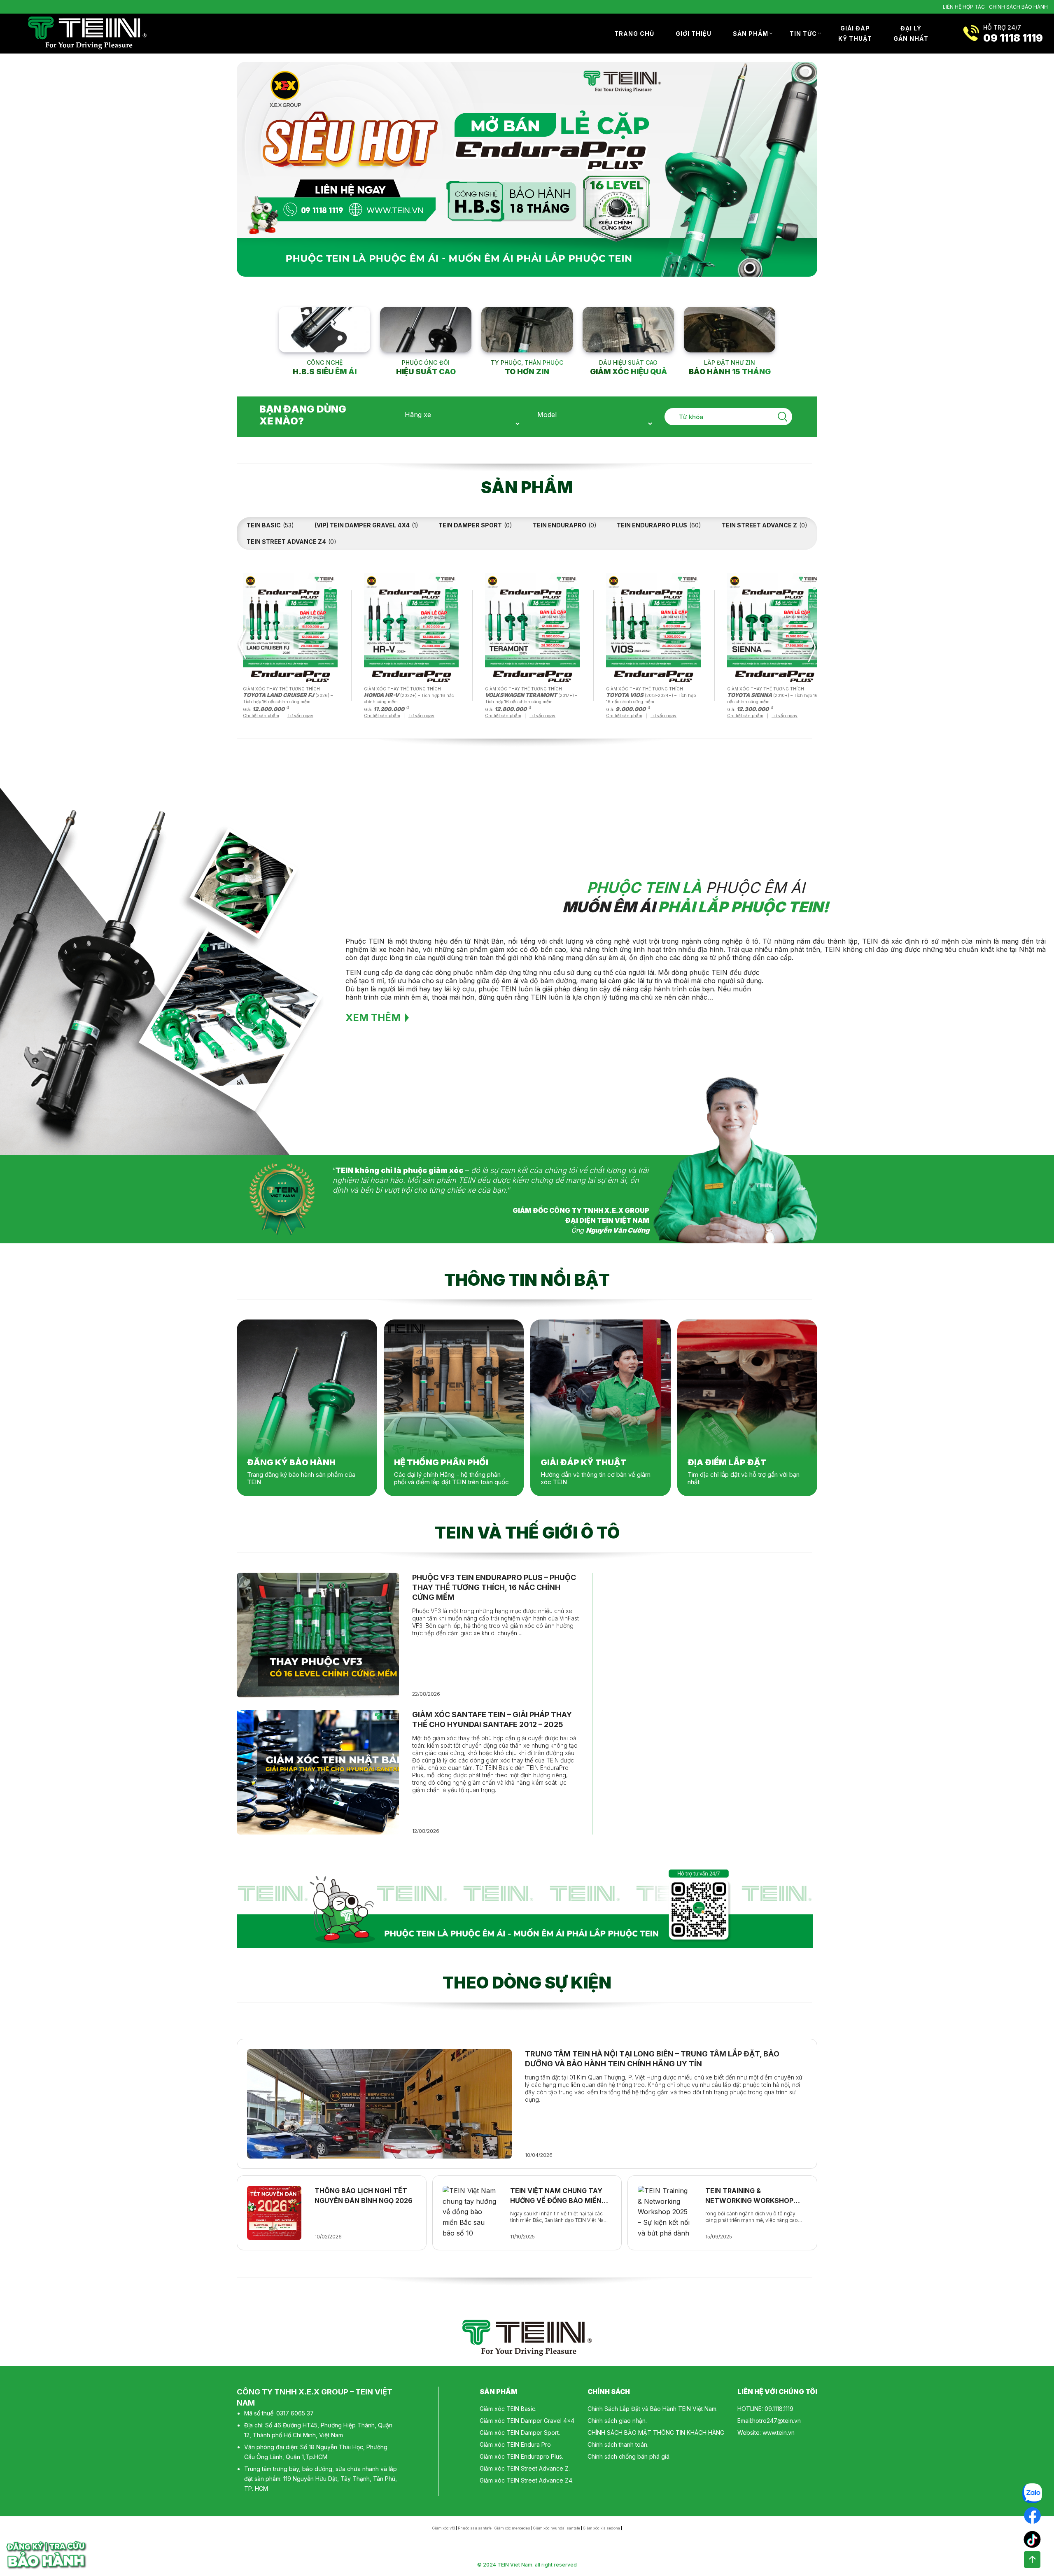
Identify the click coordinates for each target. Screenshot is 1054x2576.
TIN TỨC (803, 34)
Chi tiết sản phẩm (261, 716)
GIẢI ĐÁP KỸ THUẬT (855, 34)
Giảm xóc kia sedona (602, 2528)
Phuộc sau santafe (475, 2528)
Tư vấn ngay (300, 716)
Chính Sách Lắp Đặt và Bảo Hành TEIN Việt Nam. (653, 2409)
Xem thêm (373, 1018)
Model (547, 415)
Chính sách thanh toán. (618, 2444)
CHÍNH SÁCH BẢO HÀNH (1018, 7)
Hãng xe (418, 415)
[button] (242, 646)
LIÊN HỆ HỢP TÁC (964, 7)
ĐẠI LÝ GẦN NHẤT (911, 34)
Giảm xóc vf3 (444, 2528)
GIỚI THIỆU (694, 34)
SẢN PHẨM (751, 34)
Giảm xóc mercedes (512, 2528)
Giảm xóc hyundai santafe (557, 2528)
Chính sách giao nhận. (617, 2421)
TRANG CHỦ (634, 34)
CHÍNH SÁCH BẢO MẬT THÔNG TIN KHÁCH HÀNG (656, 2433)
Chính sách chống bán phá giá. (629, 2456)
